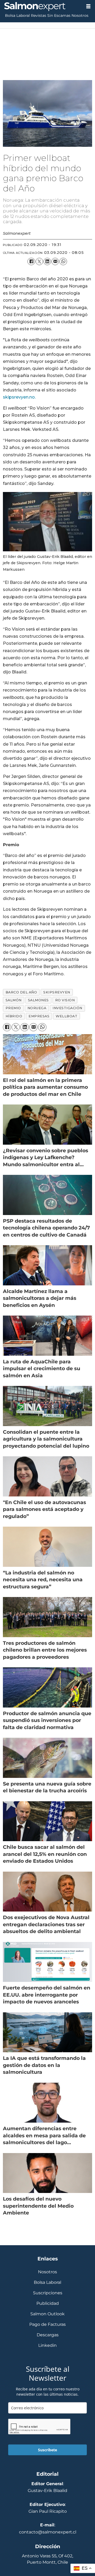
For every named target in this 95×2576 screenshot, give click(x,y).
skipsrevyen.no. (19, 397)
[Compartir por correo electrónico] (55, 261)
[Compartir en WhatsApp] (63, 261)
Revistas (39, 15)
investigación (67, 1008)
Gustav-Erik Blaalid (47, 2490)
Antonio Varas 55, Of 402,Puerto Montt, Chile (47, 2559)
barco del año (21, 992)
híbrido (14, 1016)
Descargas (48, 2335)
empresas (39, 1016)
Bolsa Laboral (17, 15)
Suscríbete (47, 2450)
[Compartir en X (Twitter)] (39, 261)
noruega (37, 1008)
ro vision (65, 1000)
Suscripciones (48, 2293)
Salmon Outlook (47, 2314)
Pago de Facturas (47, 2324)
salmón (14, 1000)
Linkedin (47, 2345)
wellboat (66, 1016)
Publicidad (48, 2303)
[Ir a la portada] (41, 7)
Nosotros (80, 15)
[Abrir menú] (88, 6)
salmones (38, 1000)
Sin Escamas (59, 15)
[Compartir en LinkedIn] (47, 261)
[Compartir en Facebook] (31, 261)
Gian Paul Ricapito (48, 2511)
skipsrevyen (57, 992)
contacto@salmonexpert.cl (48, 2532)
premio (13, 1008)
